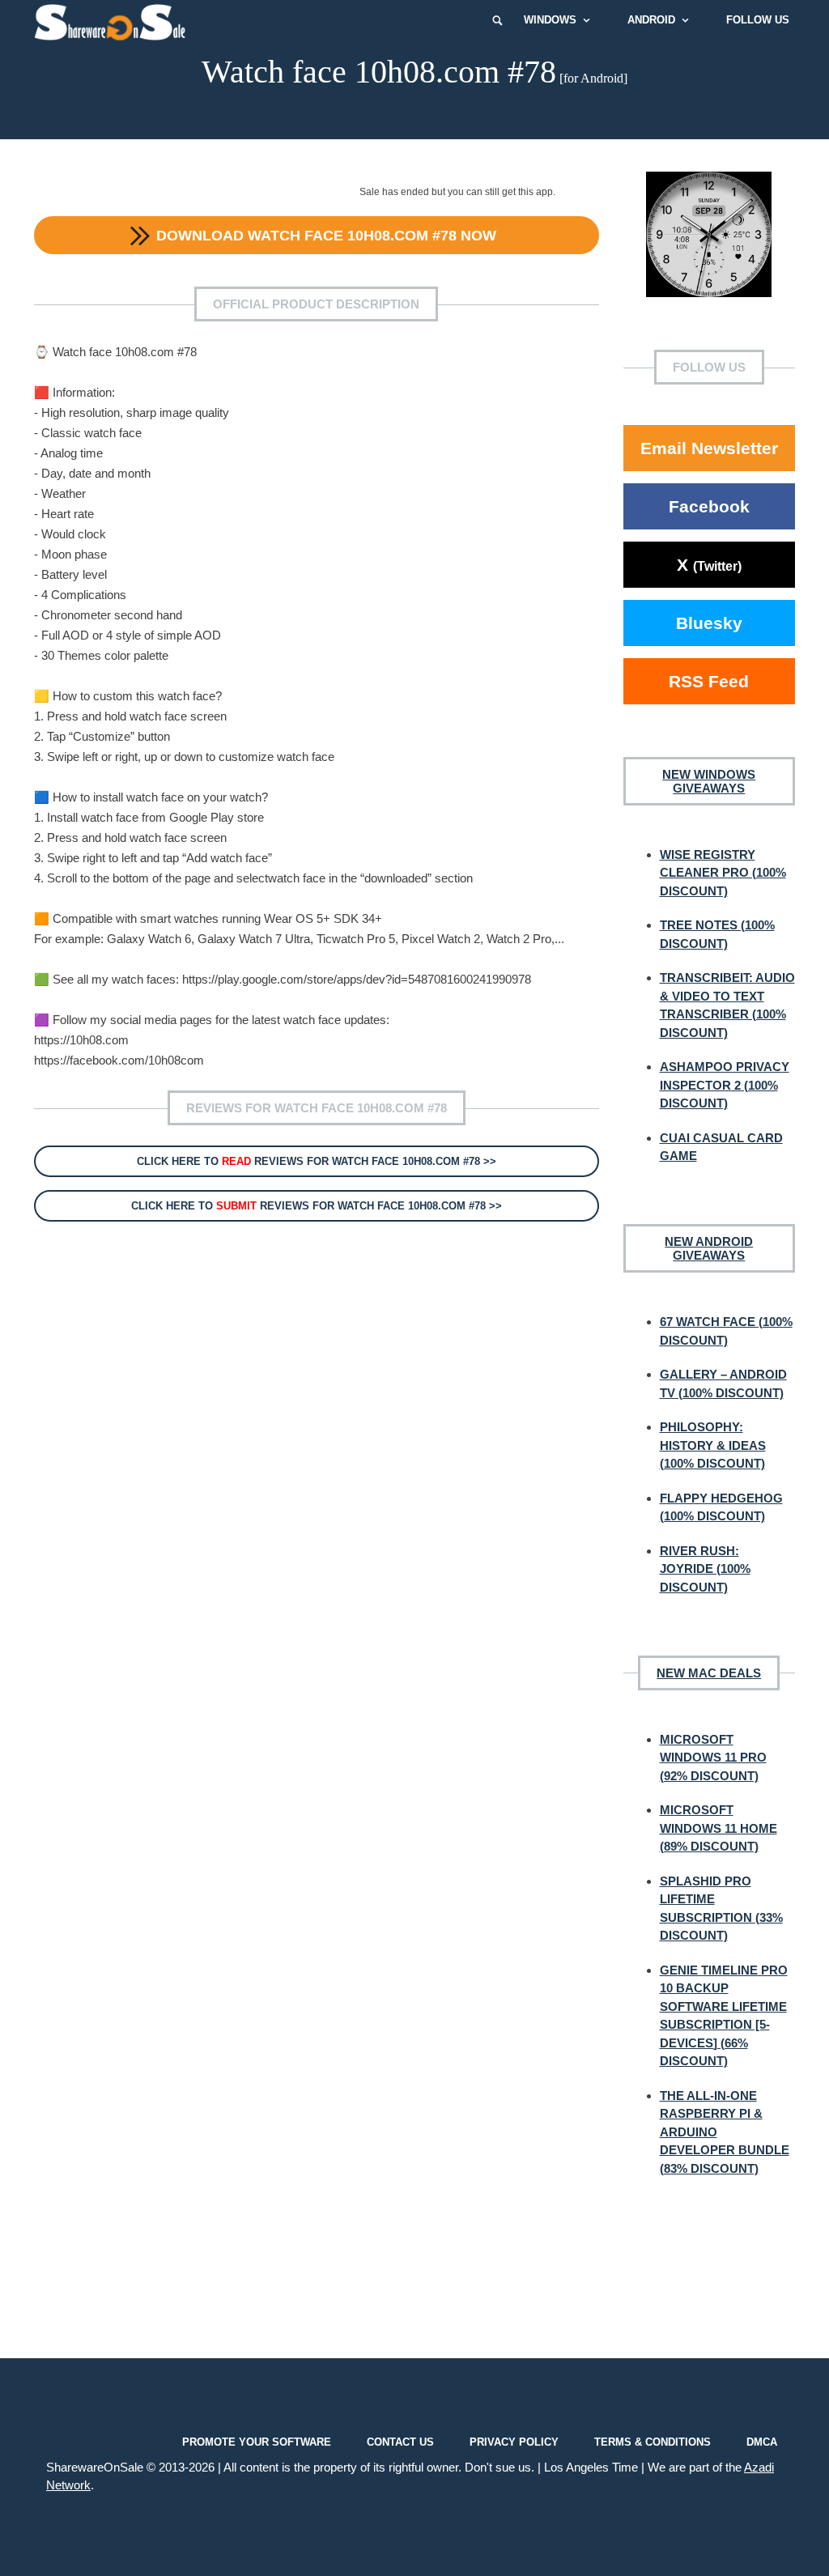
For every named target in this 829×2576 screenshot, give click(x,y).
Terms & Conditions (653, 2442)
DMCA (762, 2442)
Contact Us (400, 2442)
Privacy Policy (514, 2442)
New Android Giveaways (709, 1248)
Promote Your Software (257, 2442)
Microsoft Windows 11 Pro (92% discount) (713, 1758)
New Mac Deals (709, 1673)
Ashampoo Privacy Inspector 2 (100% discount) (725, 1085)
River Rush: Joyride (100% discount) (705, 1569)
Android (651, 20)
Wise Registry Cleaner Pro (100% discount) (723, 873)
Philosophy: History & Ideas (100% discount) (713, 1445)
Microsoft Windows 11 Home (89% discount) (718, 1828)
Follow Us (758, 20)
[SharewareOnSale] (114, 20)
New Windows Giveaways (709, 781)
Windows (550, 20)
